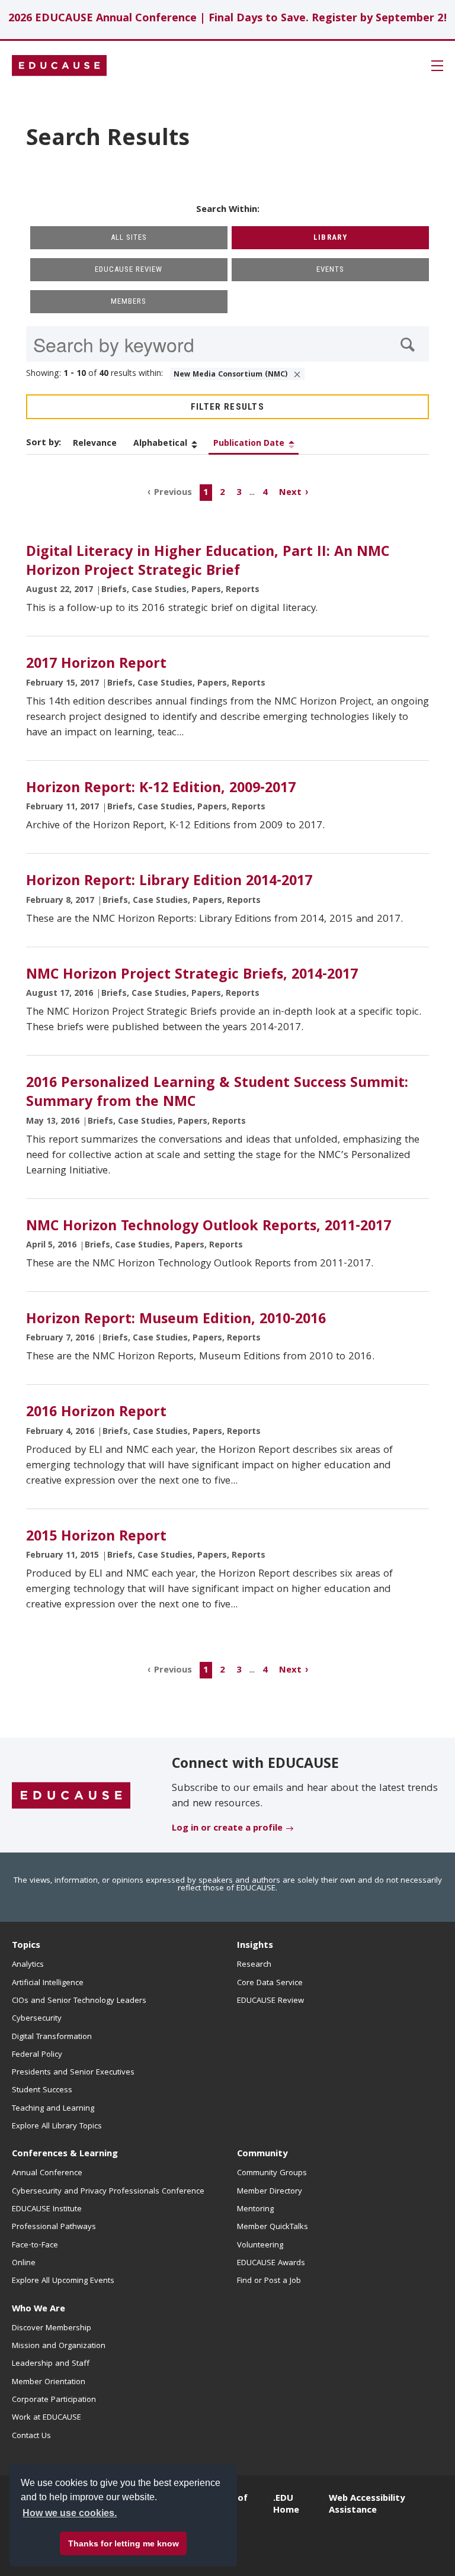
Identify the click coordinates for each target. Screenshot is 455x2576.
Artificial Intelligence (48, 1983)
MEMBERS (129, 301)
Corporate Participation (54, 2400)
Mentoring (255, 2210)
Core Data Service (270, 1983)
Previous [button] (173, 493)
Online (24, 2263)
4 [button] (265, 493)
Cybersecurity (37, 2019)
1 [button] (206, 493)
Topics (26, 1946)
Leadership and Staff (51, 2364)
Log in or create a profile (227, 1829)
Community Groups (272, 2173)
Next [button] (290, 493)
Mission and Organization (59, 2346)
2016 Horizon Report (96, 1413)
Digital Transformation (52, 2037)
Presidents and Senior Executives (73, 2073)
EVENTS (330, 269)
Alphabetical (160, 444)
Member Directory (270, 2192)
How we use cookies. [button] (70, 2513)
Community (262, 2154)
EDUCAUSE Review (270, 2001)
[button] (275, 2549)
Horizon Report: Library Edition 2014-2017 (169, 882)
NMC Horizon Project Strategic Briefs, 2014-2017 (192, 976)
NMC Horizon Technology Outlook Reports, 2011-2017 (209, 1227)
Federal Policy (37, 2055)
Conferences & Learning (65, 2154)
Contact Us (31, 2436)
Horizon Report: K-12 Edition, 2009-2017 (161, 789)
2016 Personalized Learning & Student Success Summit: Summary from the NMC (217, 1094)
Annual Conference (47, 2173)
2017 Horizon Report (96, 665)
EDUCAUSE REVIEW (129, 269)
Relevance (95, 444)
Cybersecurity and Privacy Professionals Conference (108, 2192)
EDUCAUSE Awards (271, 2263)
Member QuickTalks (273, 2227)
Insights (255, 1946)
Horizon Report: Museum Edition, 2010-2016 (176, 1320)
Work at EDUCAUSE (47, 2418)
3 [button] (239, 493)
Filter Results (227, 407)
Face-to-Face (35, 2246)
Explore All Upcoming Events (63, 2281)
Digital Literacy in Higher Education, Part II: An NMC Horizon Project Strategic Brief (208, 562)
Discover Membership (52, 2329)
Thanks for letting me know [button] (124, 2543)
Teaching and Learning (53, 2109)
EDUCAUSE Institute (47, 2210)
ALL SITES (129, 237)
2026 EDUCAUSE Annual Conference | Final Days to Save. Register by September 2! (228, 19)
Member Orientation (49, 2382)
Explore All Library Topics (57, 2127)
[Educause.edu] (71, 1796)
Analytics (28, 1965)
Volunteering (260, 2246)
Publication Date (249, 444)
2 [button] (222, 493)
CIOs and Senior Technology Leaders (79, 2001)
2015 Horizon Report (96, 1538)
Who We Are (39, 2310)
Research (254, 1965)
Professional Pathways (54, 2227)
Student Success (42, 2091)
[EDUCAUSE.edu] (59, 66)
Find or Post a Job (269, 2281)
